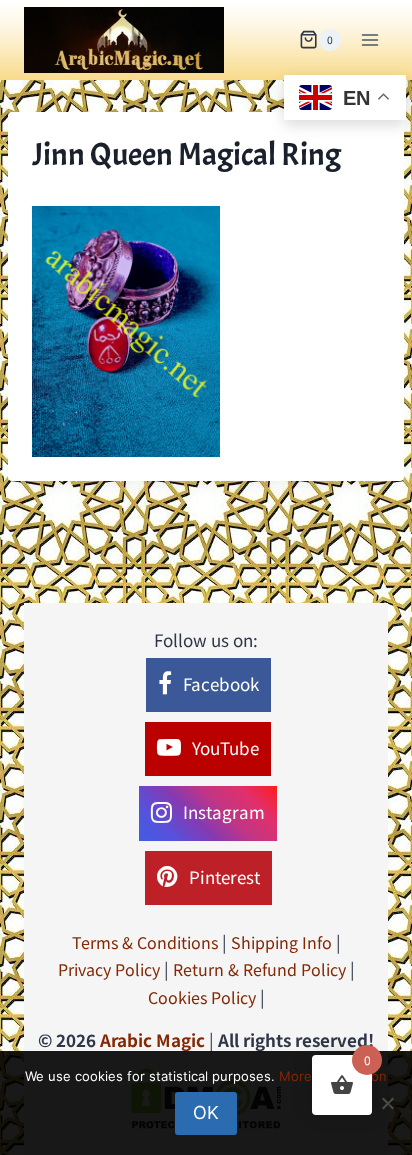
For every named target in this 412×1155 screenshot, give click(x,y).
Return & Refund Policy (259, 969)
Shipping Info (281, 942)
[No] (387, 1103)
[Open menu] (369, 39)
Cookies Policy (202, 997)
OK (206, 1112)
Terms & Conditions (145, 942)
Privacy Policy (109, 969)
